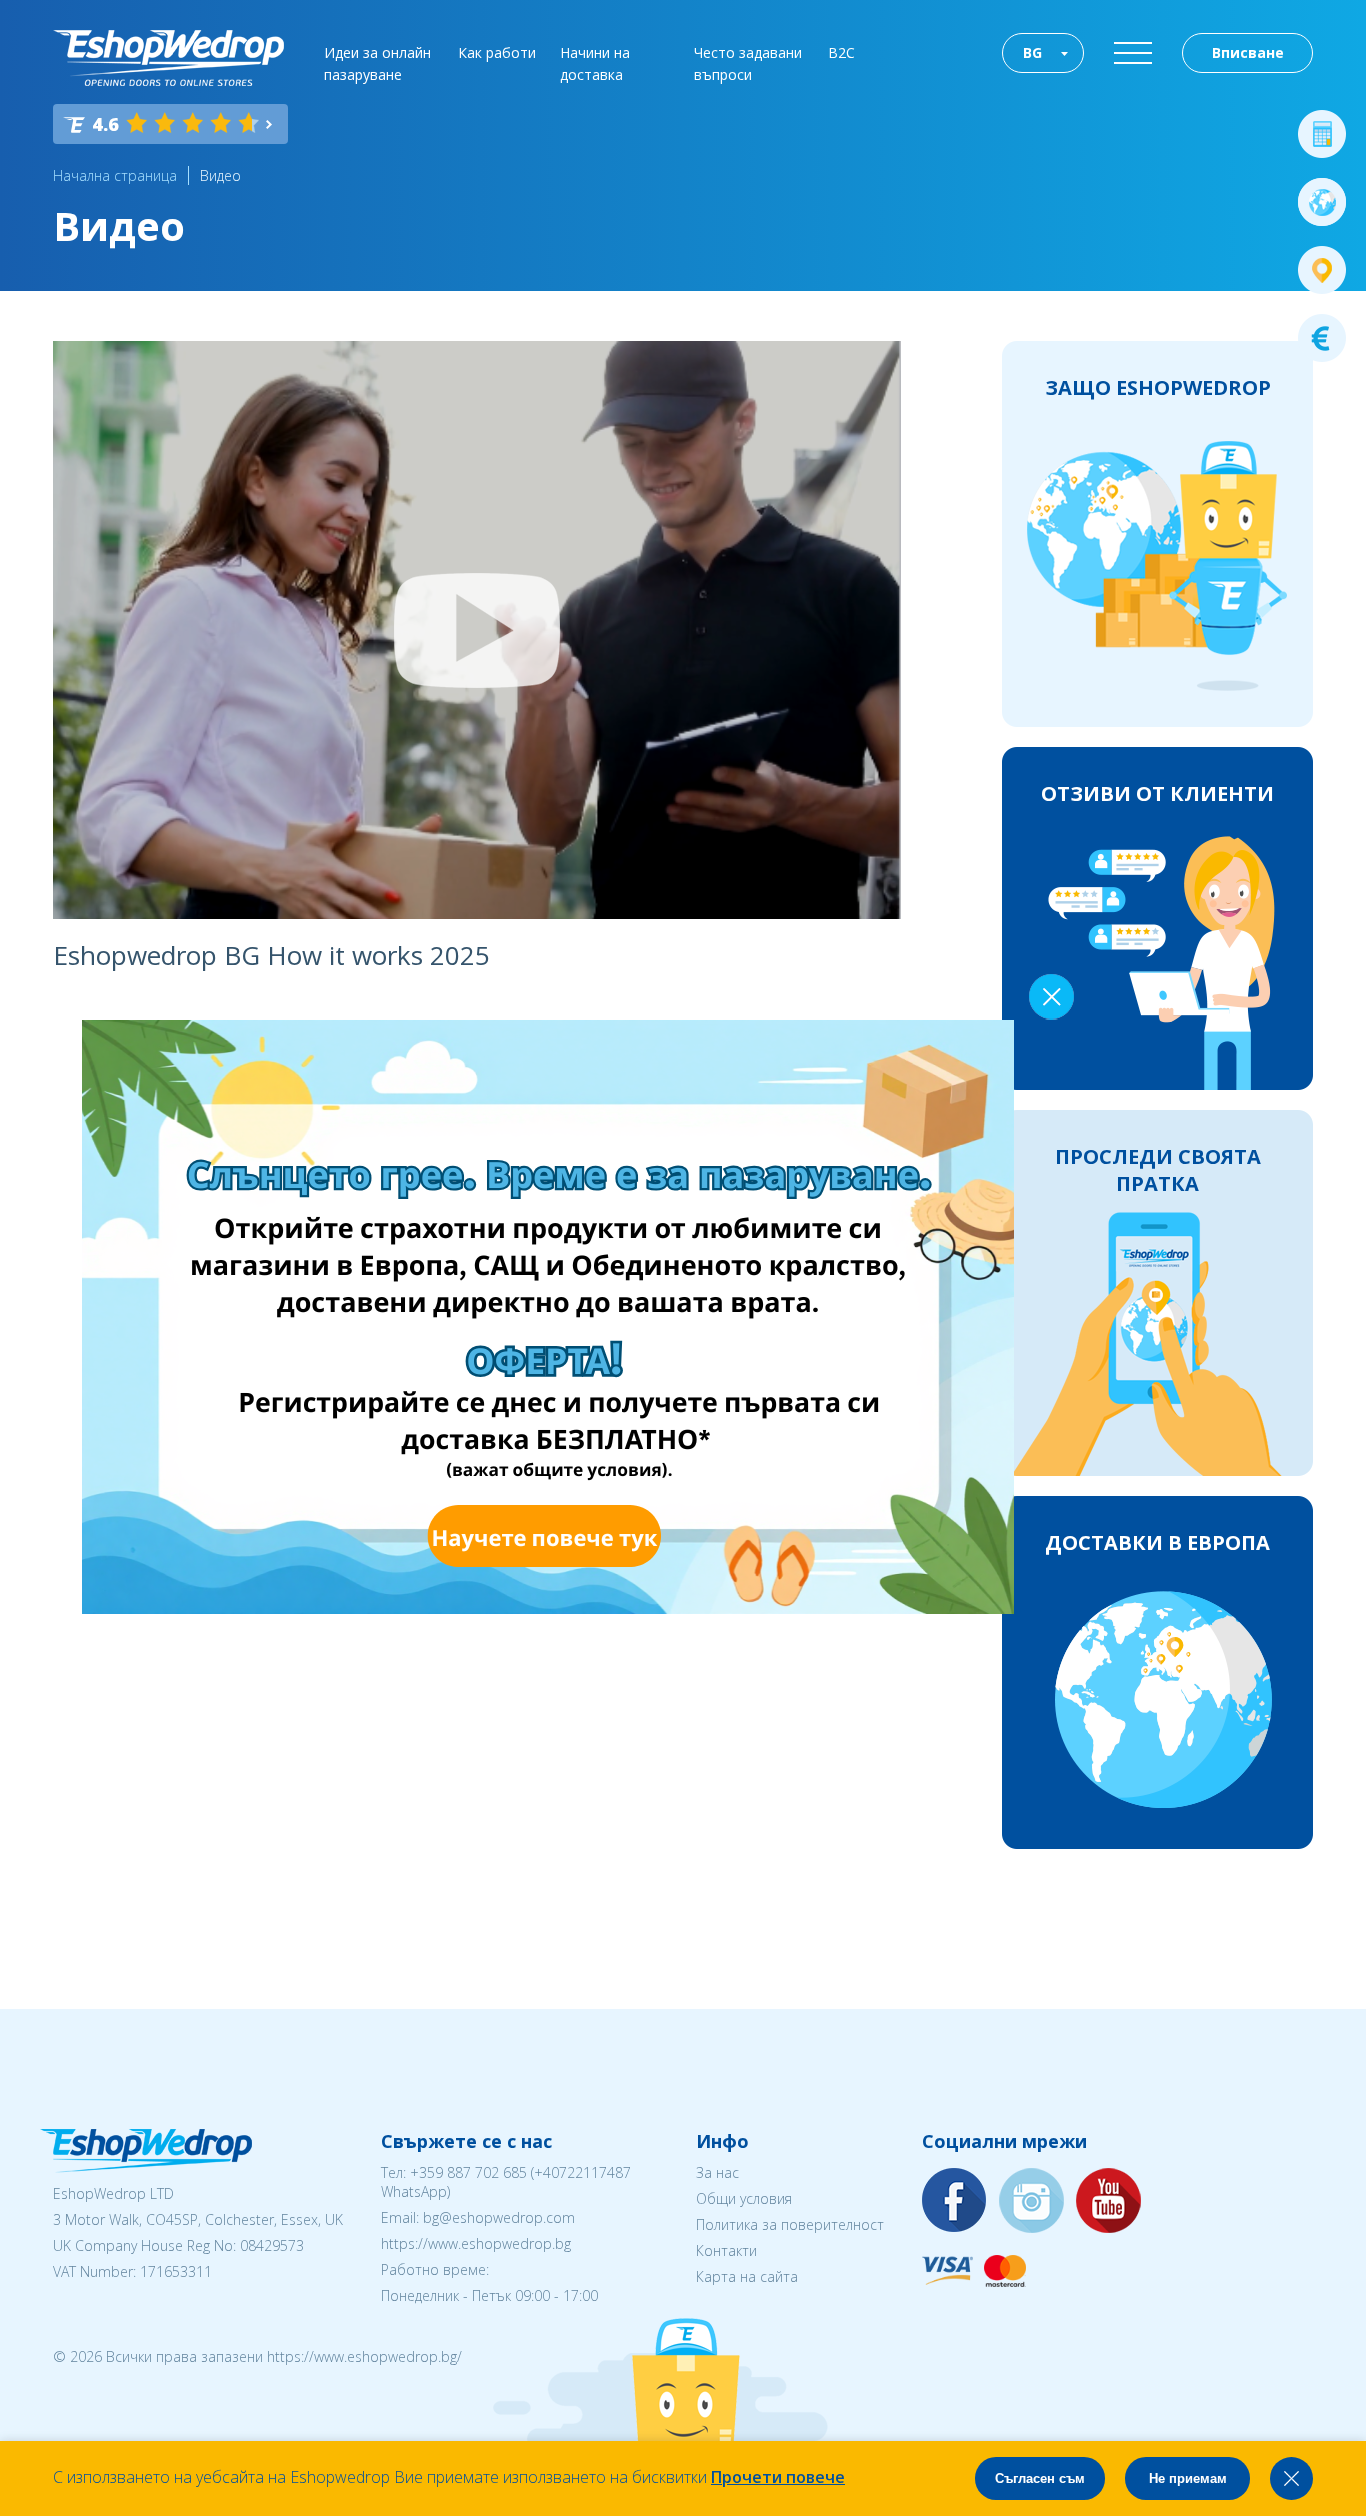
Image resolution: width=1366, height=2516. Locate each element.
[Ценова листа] (1322, 338)
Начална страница (115, 175)
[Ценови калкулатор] (1322, 134)
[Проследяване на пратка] (1322, 270)
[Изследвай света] (1322, 202)
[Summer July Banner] (41, 2405)
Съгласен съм (1040, 2478)
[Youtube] (1109, 2201)
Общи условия (744, 2198)
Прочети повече (778, 2477)
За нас (717, 2172)
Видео (220, 175)
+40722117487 (582, 2172)
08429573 (272, 2245)
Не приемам (1188, 2478)
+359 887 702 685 (468, 2172)
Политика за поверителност (790, 2224)
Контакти (726, 2250)
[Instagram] (1032, 2201)
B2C (841, 52)
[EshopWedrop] (168, 58)
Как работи (497, 52)
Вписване (1248, 52)
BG (1032, 52)
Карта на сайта (747, 2276)
